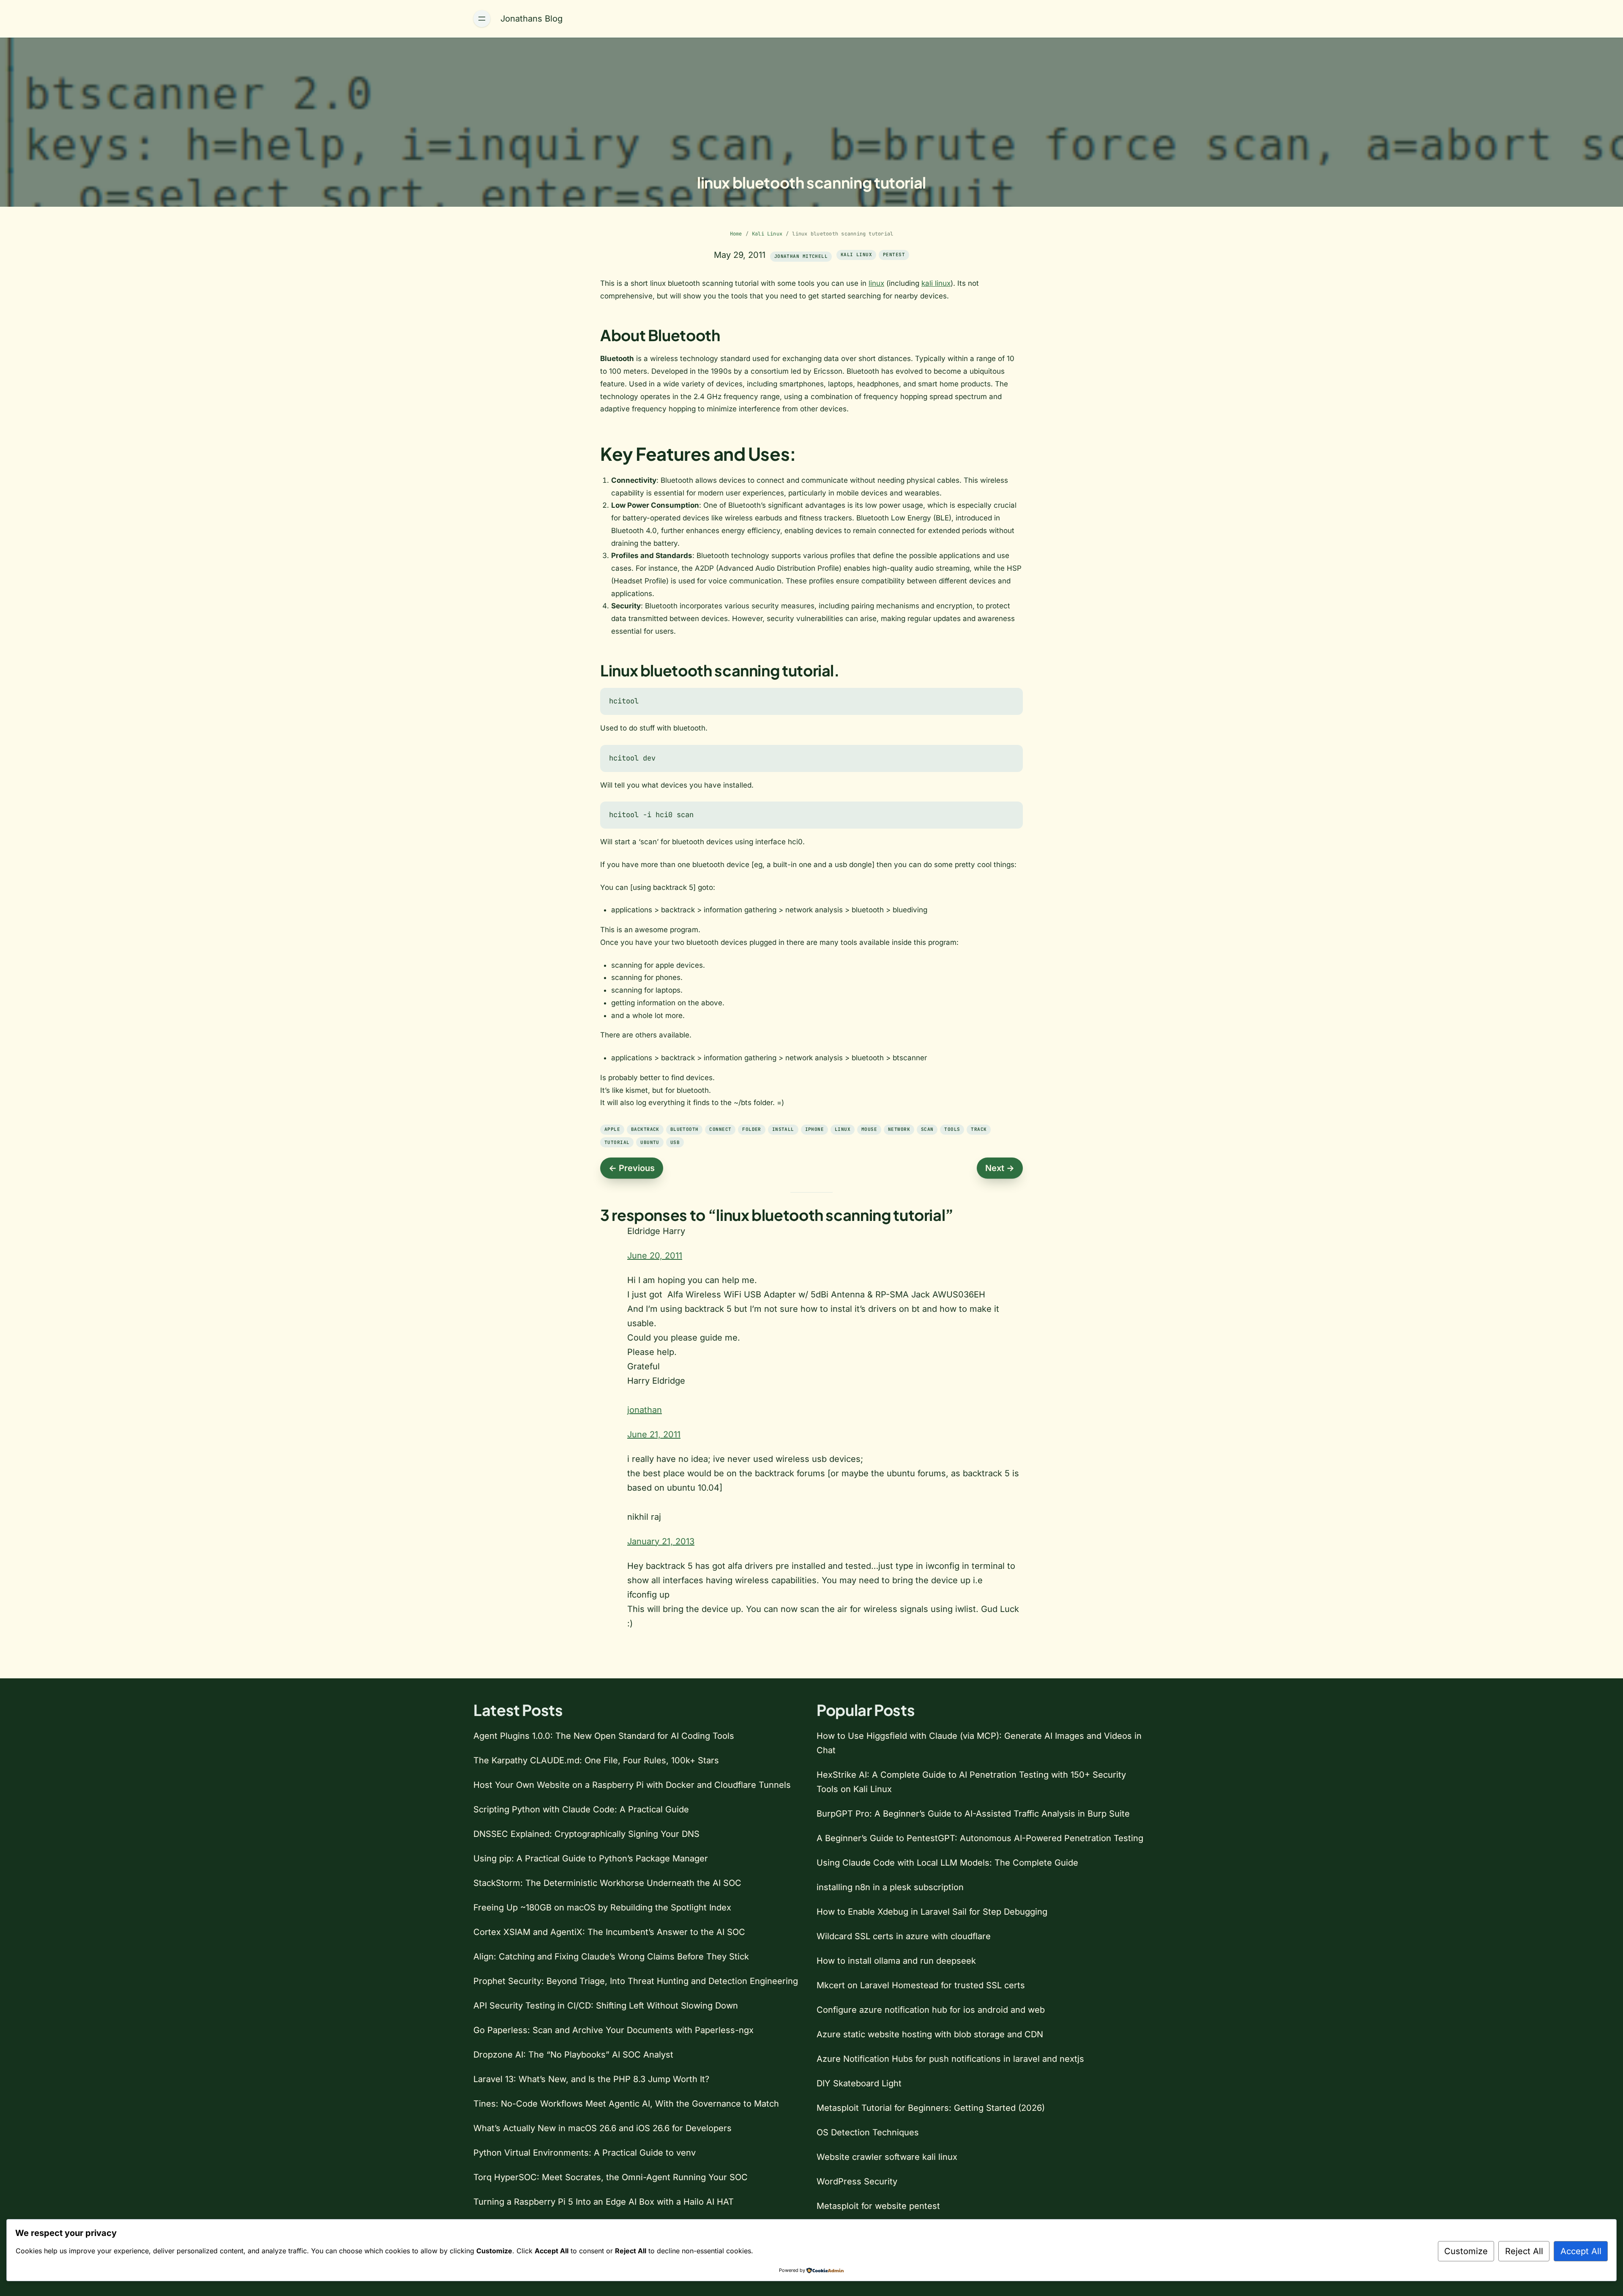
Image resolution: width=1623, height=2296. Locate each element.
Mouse (869, 1129)
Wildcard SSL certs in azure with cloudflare (904, 1936)
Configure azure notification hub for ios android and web (931, 2010)
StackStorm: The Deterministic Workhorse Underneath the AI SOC (607, 1883)
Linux (843, 1129)
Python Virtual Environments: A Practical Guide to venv (585, 2153)
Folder (752, 1129)
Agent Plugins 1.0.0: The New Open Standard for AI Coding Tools (604, 1736)
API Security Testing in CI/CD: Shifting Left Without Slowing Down (606, 2006)
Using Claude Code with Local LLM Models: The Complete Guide (947, 1863)
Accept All (1581, 2251)
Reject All (1524, 2251)
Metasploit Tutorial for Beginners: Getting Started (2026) (931, 2108)
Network (899, 1129)
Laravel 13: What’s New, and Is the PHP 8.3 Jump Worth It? (591, 2079)
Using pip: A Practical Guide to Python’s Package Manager (591, 1858)
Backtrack (645, 1129)
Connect (720, 1129)
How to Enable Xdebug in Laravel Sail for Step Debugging (932, 1912)
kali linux (936, 283)
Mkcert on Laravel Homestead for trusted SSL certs (921, 1985)
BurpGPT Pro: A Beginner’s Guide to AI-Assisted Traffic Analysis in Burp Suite (973, 1814)
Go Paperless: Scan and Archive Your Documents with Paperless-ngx (613, 2030)
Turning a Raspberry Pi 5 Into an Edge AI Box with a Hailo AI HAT (604, 2202)
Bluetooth (684, 1129)
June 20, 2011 (655, 1256)
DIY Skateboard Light (859, 2083)
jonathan (645, 1410)
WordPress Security (857, 2181)
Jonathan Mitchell (801, 256)
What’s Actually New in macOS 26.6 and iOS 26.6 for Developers (602, 2128)
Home (736, 234)
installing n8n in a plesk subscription (890, 1887)
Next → (1000, 1168)
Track (979, 1129)
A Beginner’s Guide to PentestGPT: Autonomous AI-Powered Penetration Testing (980, 1838)
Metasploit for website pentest (878, 2206)
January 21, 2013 (661, 1541)
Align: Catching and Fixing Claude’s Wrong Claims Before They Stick (611, 1957)
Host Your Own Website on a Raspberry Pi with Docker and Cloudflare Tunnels (632, 1785)
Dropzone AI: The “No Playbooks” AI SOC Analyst (573, 2055)
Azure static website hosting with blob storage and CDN (930, 2034)
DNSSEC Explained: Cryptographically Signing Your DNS (586, 1834)
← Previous (632, 1168)
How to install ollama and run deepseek (896, 1961)
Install (783, 1129)
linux (876, 283)
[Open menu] (482, 19)
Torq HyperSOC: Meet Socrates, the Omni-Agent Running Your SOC (611, 2177)
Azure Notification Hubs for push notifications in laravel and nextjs (950, 2059)
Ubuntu (650, 1142)
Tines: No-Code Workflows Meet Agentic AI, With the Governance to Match (626, 2104)
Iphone (815, 1129)
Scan (927, 1129)
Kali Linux (767, 234)
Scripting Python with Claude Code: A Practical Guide (581, 1809)
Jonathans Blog (531, 19)
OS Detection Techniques (868, 2132)
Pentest (894, 255)
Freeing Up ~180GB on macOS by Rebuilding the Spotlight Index (602, 1907)
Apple (612, 1129)
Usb (675, 1142)
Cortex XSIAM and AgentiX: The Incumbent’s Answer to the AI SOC (609, 1932)
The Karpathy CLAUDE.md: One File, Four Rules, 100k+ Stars (596, 1760)
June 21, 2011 (654, 1434)
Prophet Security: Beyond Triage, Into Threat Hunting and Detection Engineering (636, 1981)
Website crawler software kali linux (887, 2157)
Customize (1466, 2251)
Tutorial (617, 1142)
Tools (952, 1129)
